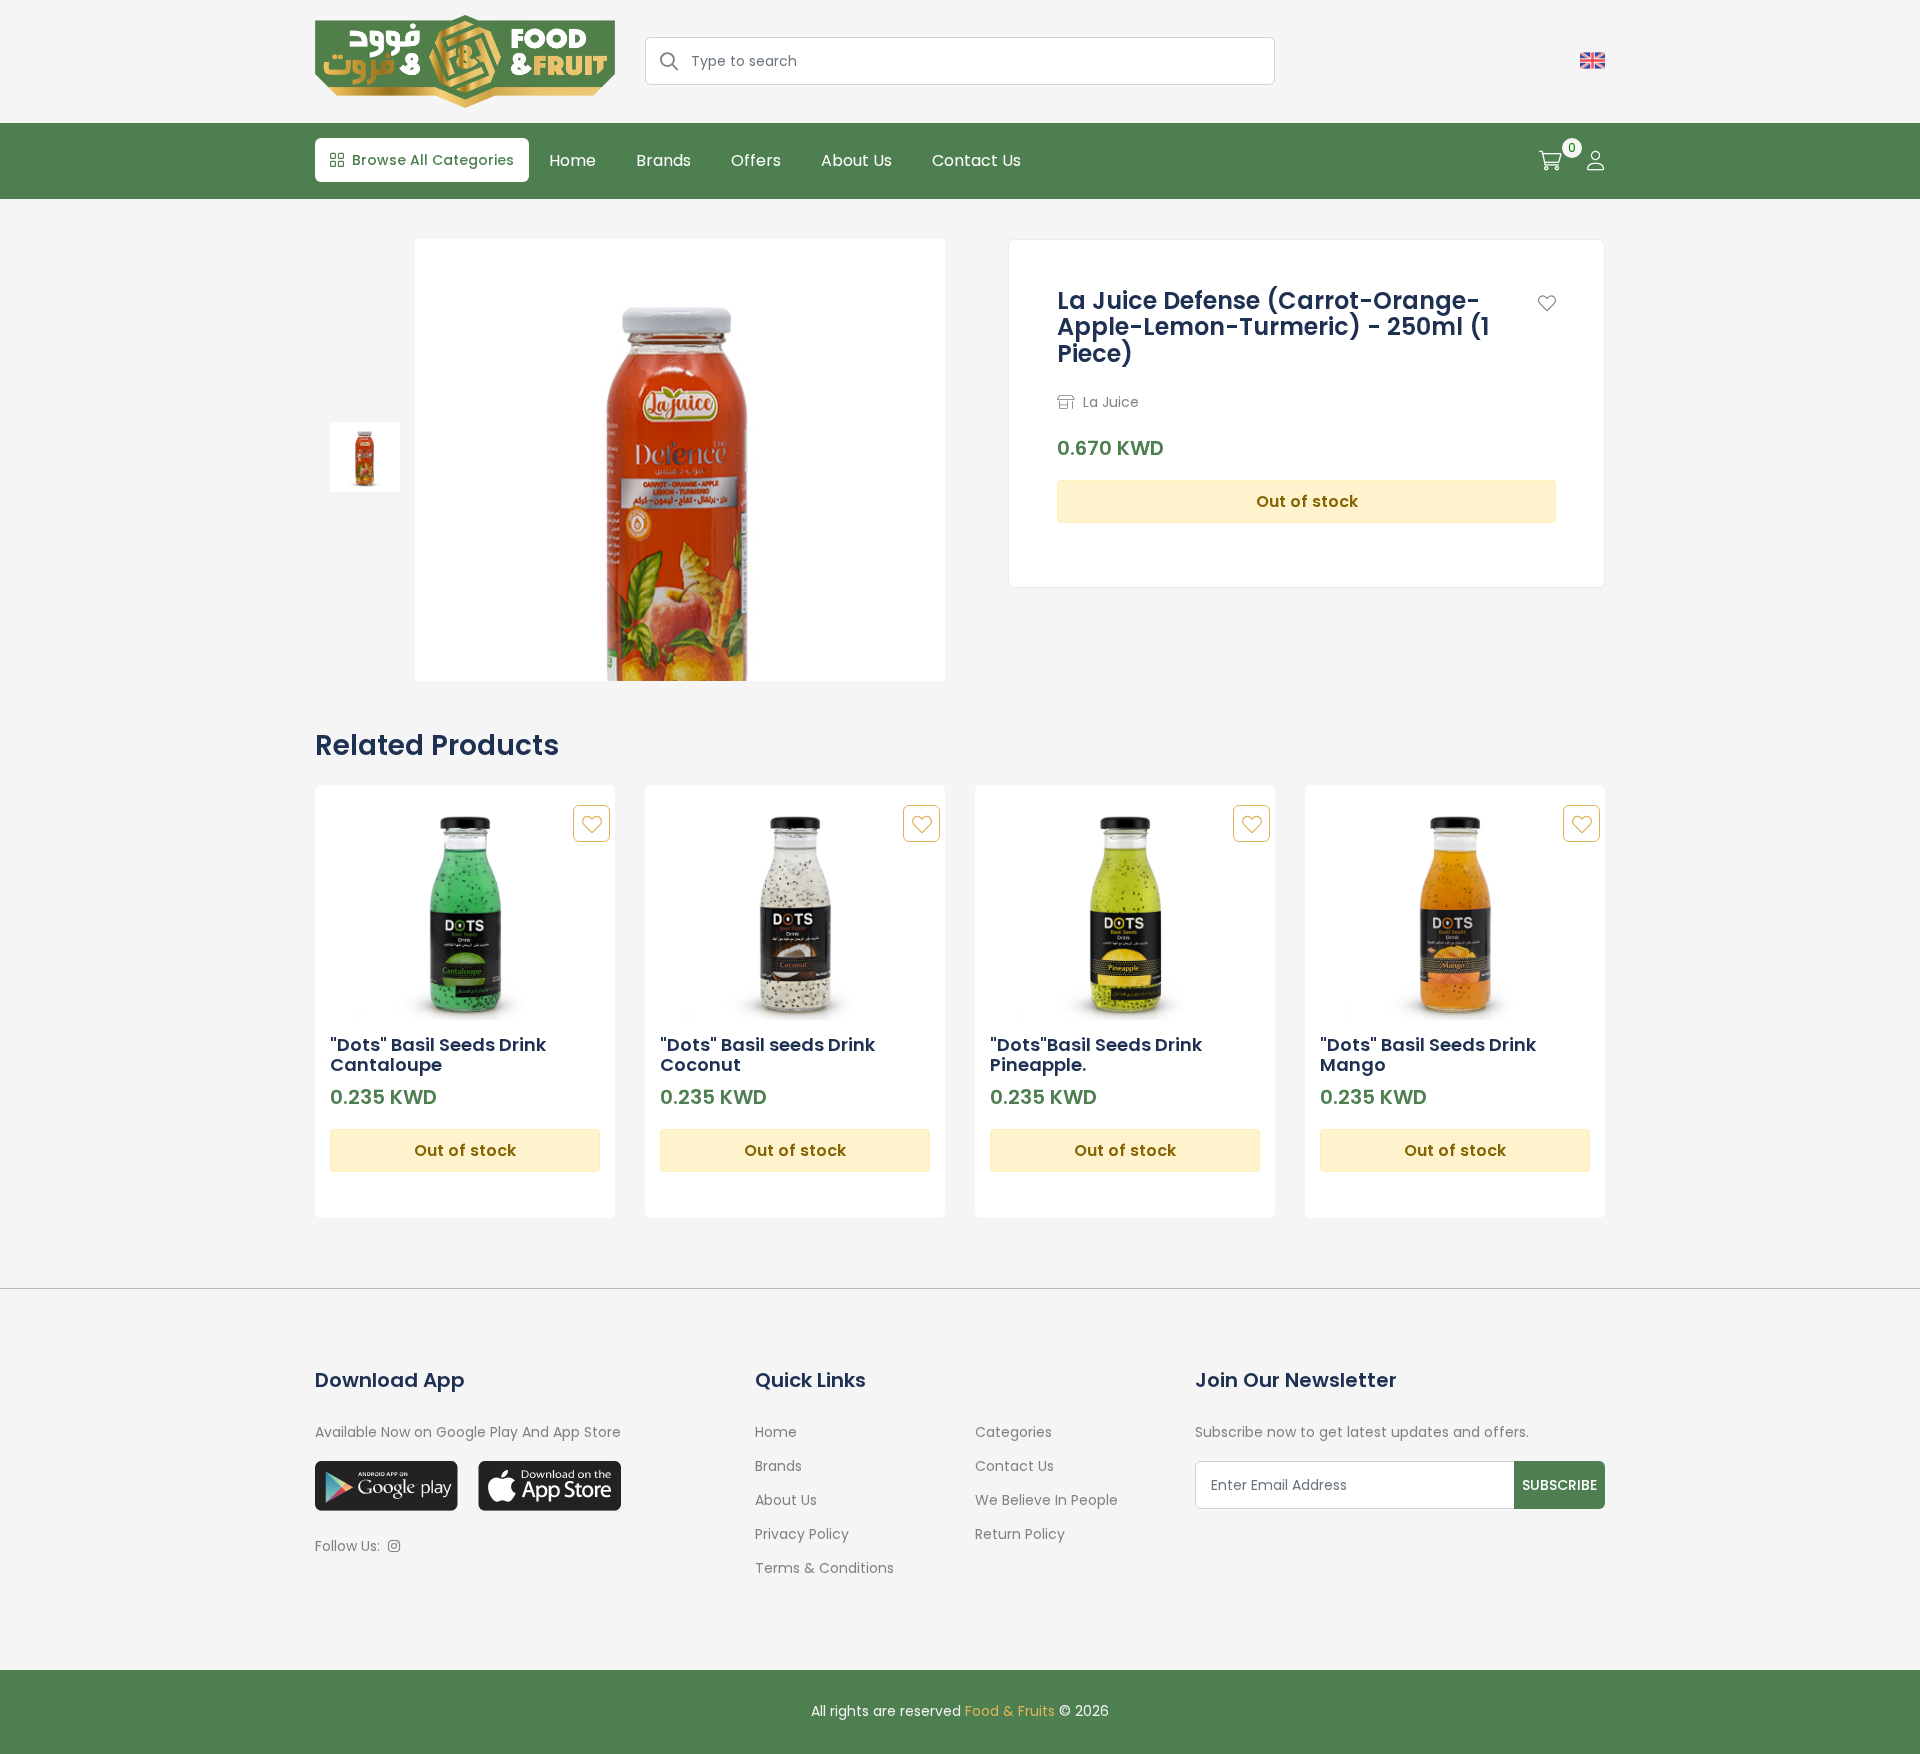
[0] (1550, 161)
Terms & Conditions (824, 1568)
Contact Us (976, 160)
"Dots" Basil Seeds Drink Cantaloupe (438, 1054)
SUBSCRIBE (1559, 1485)
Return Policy (1020, 1534)
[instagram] (394, 1546)
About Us (856, 160)
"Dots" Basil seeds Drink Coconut (767, 1054)
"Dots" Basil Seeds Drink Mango (1428, 1054)
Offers (756, 160)
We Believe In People (1046, 1500)
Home (572, 160)
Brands (663, 160)
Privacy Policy (802, 1534)
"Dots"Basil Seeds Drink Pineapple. (1096, 1054)
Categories (1013, 1432)
